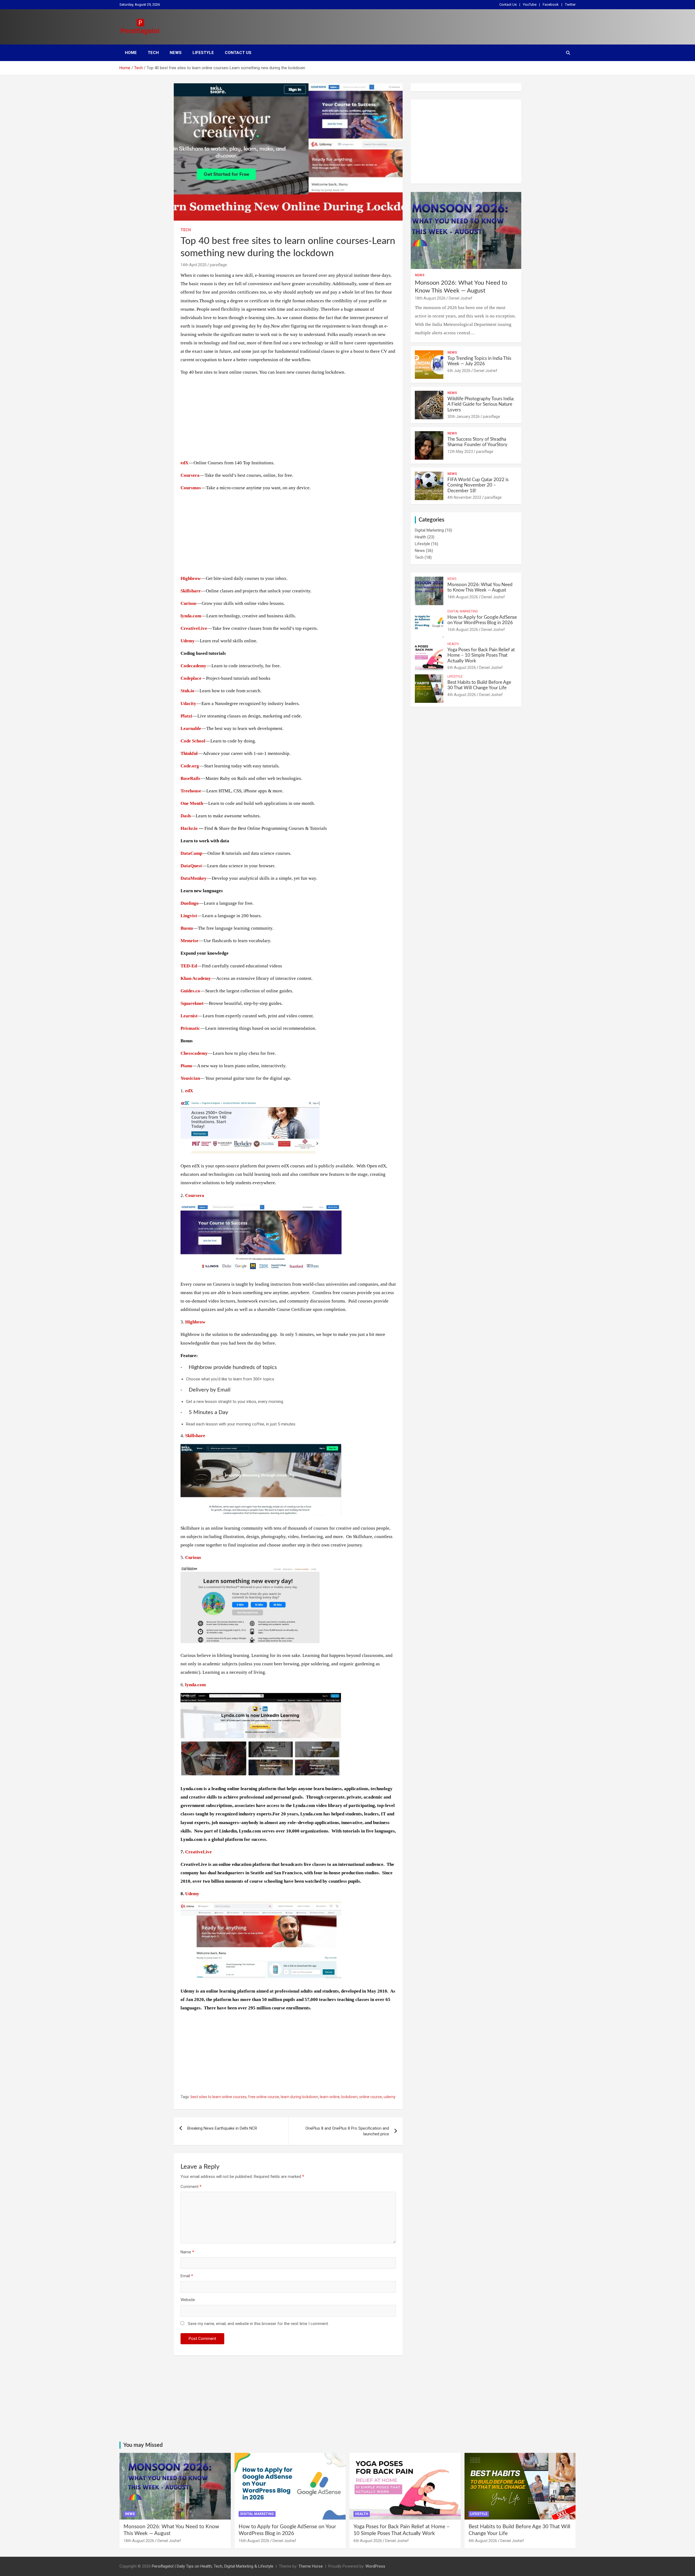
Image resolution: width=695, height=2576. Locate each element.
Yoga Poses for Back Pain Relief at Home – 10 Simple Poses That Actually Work (481, 655)
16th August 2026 (463, 630)
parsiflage (218, 265)
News (176, 53)
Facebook (551, 4)
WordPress (375, 2566)
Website (188, 2300)
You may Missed (143, 2445)
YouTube (530, 4)
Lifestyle (203, 53)
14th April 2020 (194, 265)
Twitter (570, 4)
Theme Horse (311, 2566)
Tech (153, 53)
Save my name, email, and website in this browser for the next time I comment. (258, 2324)
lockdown (349, 2097)
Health (421, 537)
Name (187, 2252)
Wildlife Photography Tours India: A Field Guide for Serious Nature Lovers (481, 404)
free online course (264, 2097)
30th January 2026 (464, 417)
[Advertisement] (288, 418)
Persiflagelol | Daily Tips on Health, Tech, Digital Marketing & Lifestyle (213, 2566)
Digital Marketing (429, 530)
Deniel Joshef (461, 298)
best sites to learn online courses (219, 2097)
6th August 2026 (462, 668)
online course (371, 2097)
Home (131, 53)
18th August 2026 (430, 298)
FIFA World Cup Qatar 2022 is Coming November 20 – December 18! (478, 485)
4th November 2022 (464, 497)
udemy (390, 2097)
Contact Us (508, 4)
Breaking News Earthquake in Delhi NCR (222, 2128)
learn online (330, 2097)
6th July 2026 (459, 371)
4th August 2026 (462, 695)
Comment (191, 2187)
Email (187, 2276)
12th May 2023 (460, 452)
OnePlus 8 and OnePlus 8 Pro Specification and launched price (347, 2131)
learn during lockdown (299, 2097)
